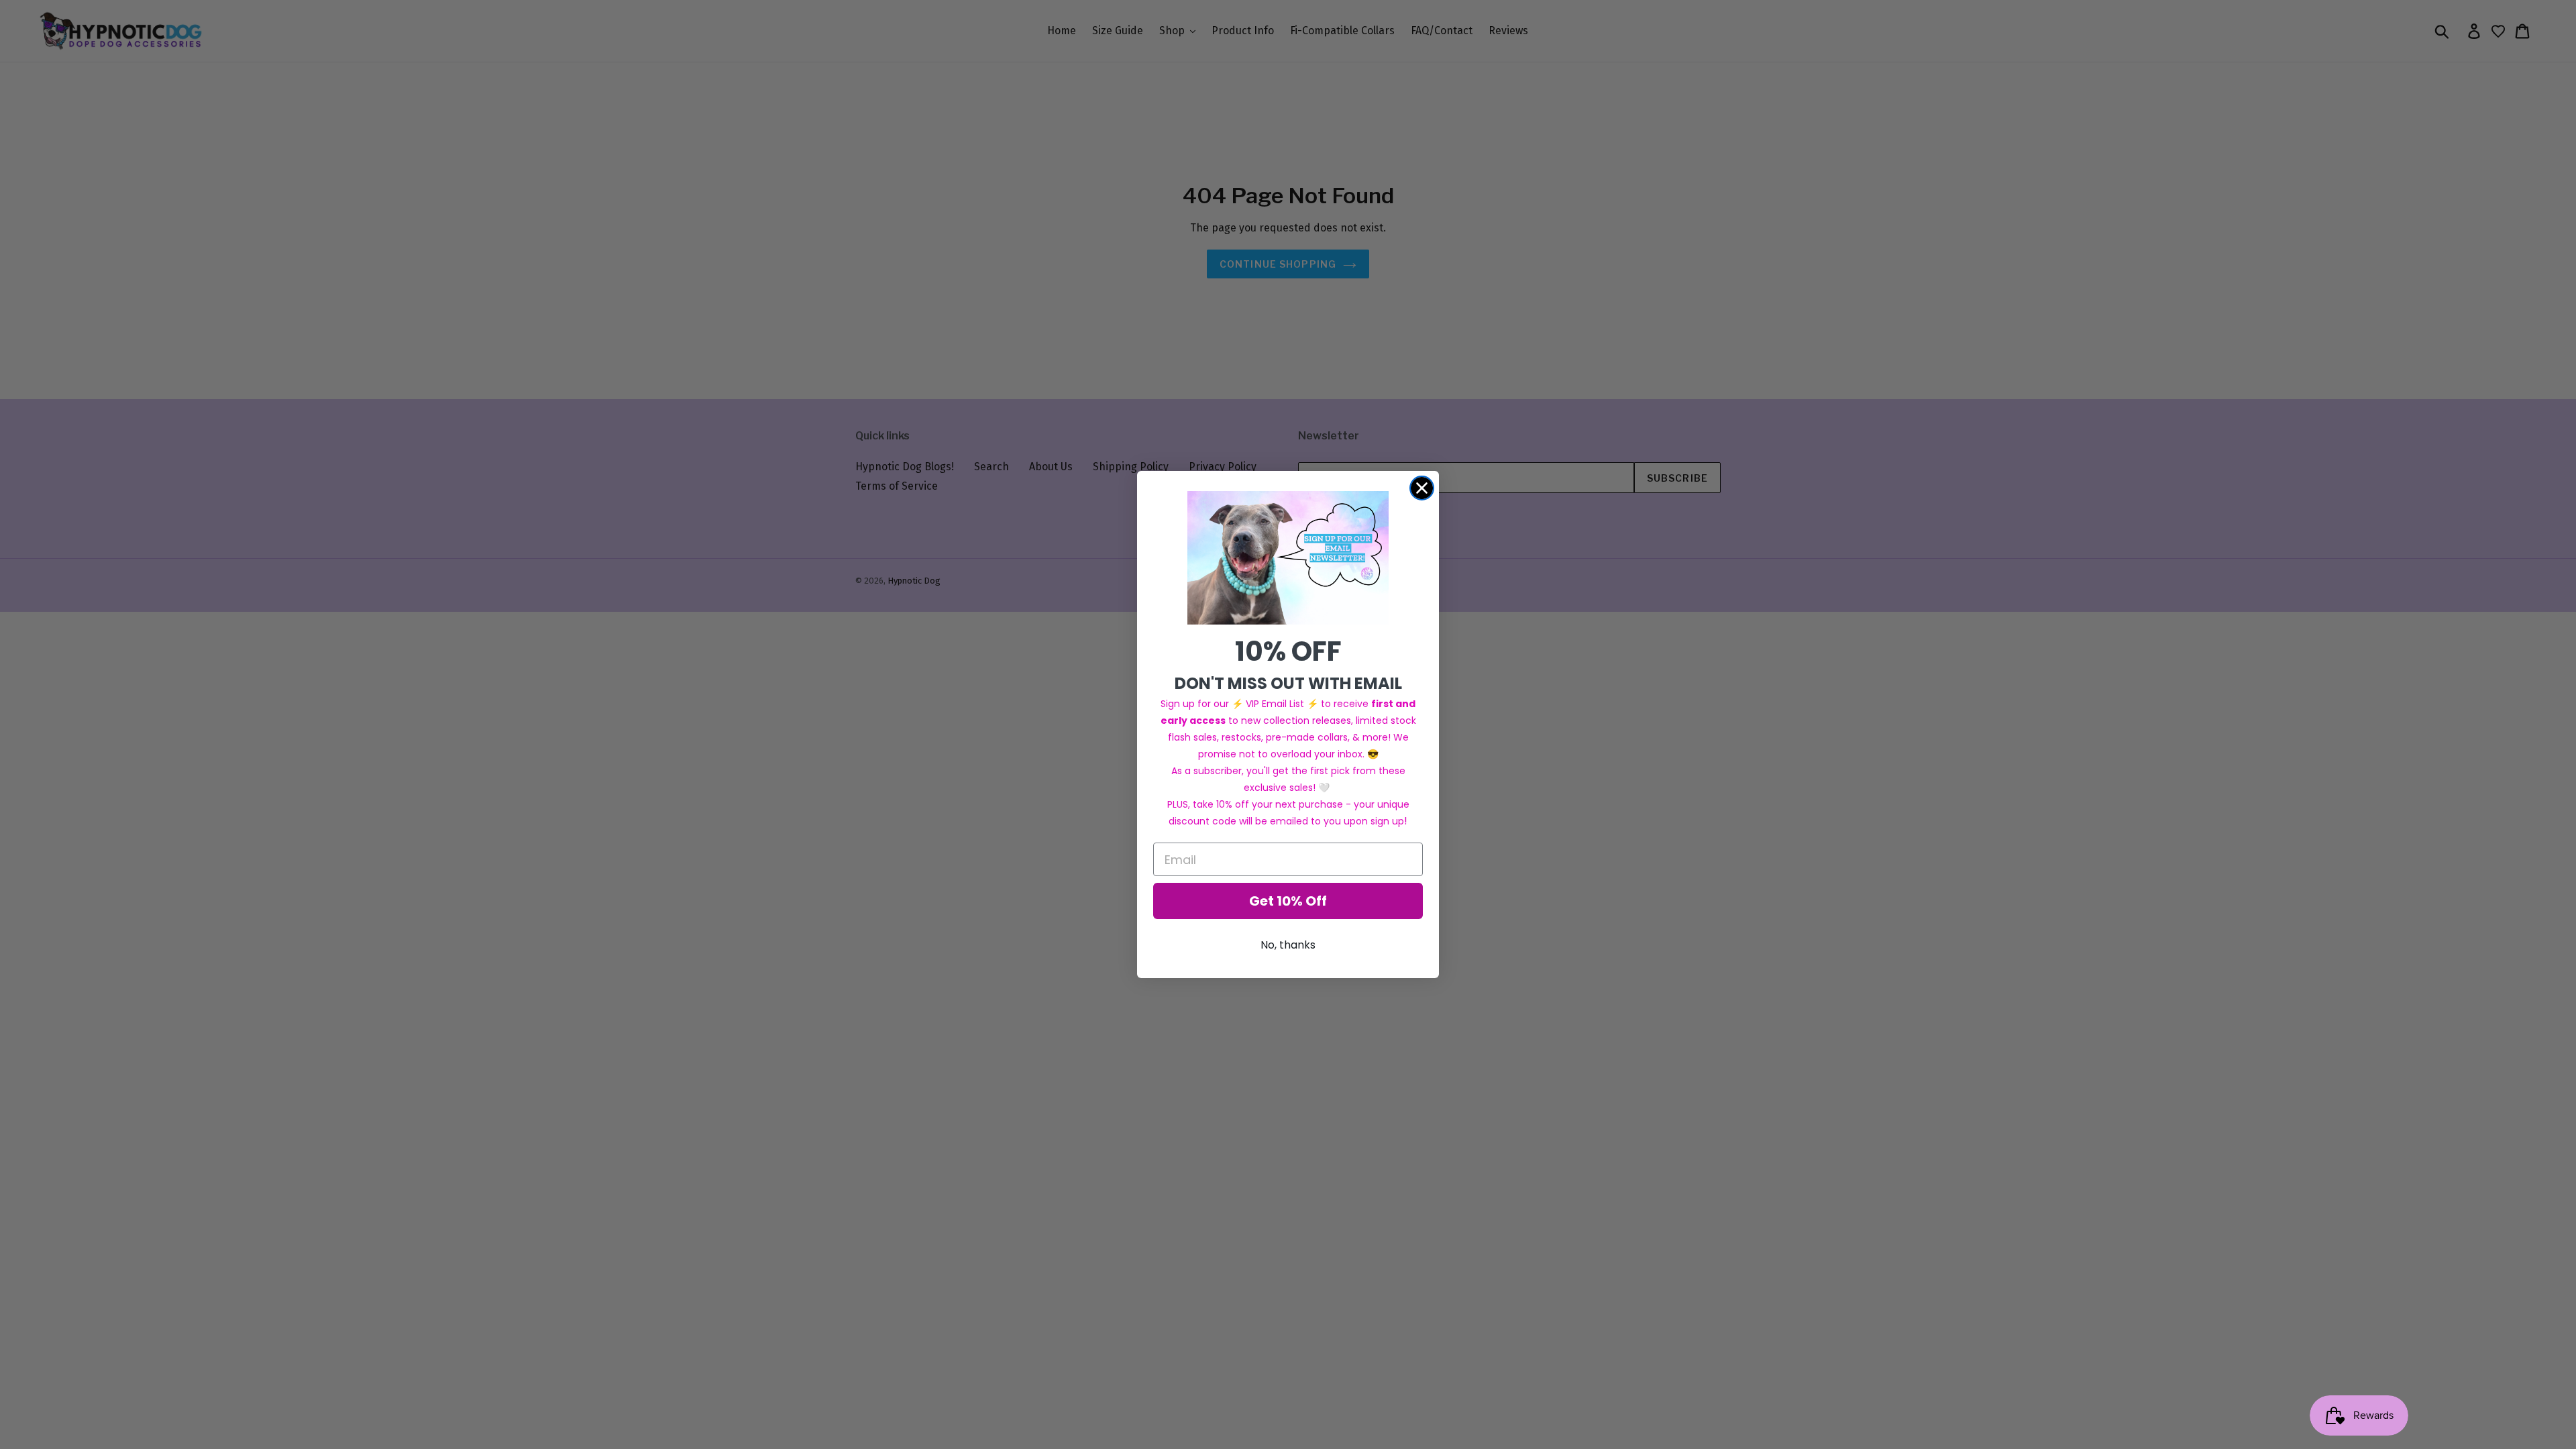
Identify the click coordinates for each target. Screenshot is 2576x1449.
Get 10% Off (1288, 901)
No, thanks (1288, 945)
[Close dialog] (1422, 488)
